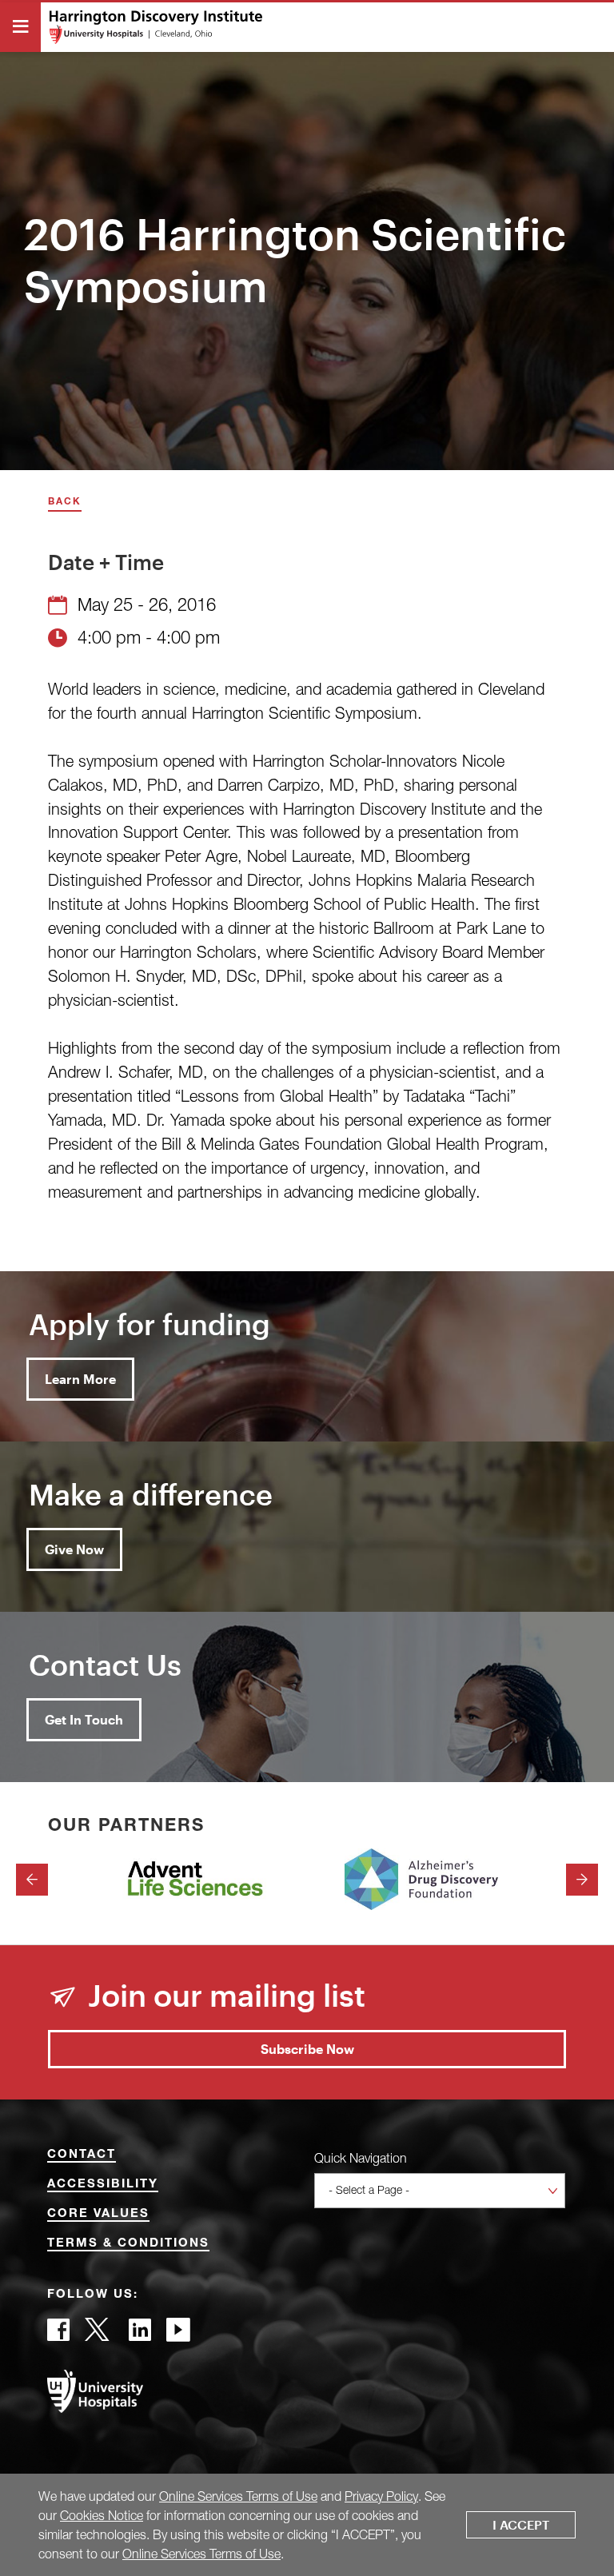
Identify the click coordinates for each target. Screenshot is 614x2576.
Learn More (80, 1379)
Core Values (98, 2214)
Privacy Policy (381, 2496)
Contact (82, 2155)
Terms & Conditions (128, 2244)
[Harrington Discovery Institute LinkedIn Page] (140, 2334)
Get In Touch (84, 1719)
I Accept (521, 2524)
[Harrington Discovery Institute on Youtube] (178, 2334)
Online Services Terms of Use (238, 2496)
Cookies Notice (102, 2515)
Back (65, 502)
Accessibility (103, 2185)
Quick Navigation (361, 2158)
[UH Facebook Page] (58, 2334)
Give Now (74, 1549)
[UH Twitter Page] (99, 2334)
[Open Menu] (20, 27)
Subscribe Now (307, 2049)
